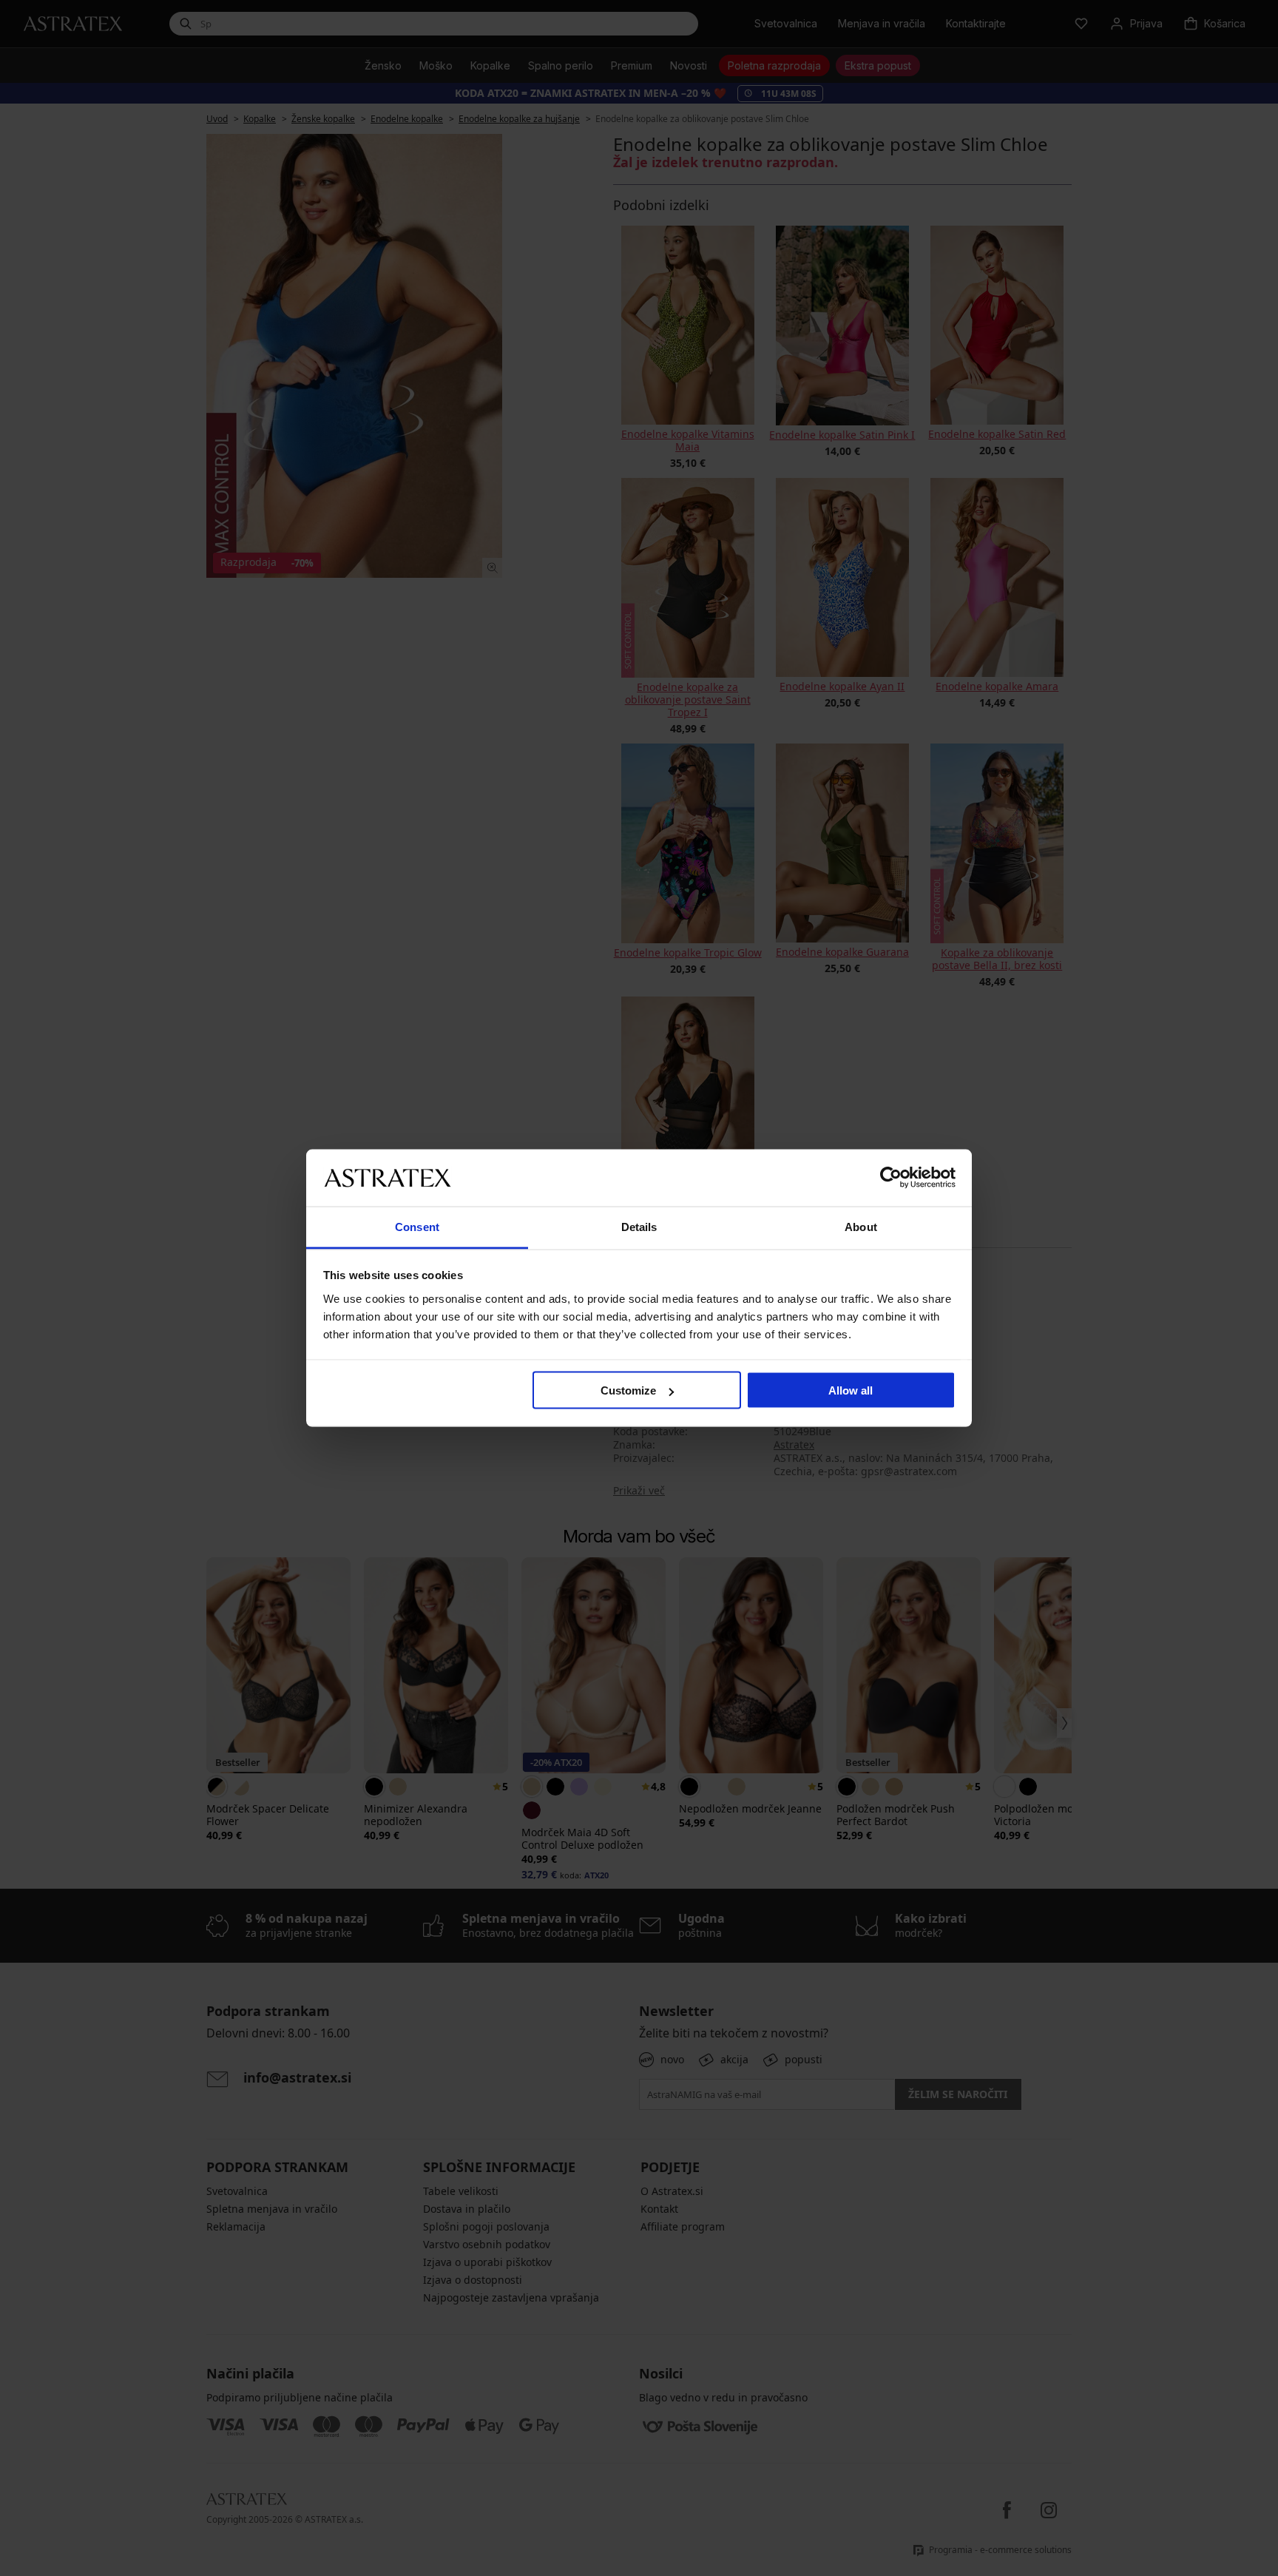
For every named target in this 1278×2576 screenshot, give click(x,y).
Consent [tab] (417, 1226)
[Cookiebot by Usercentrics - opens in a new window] (891, 1178)
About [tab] (861, 1226)
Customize (628, 1390)
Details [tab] (639, 1226)
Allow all (851, 1390)
